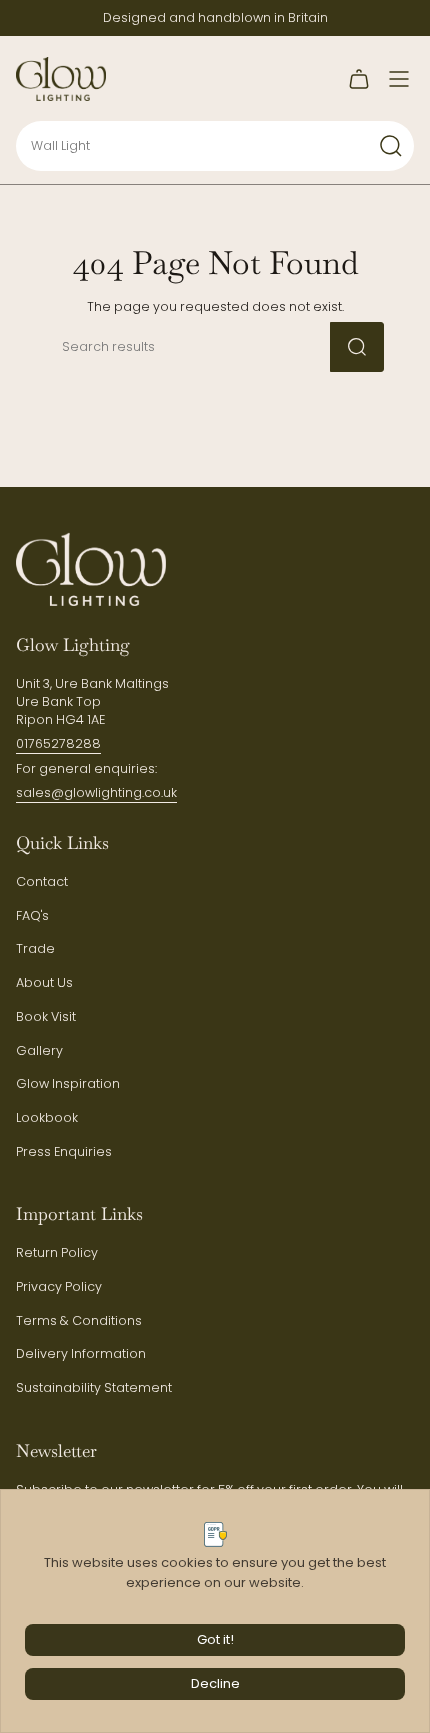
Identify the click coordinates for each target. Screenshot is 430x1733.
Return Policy (57, 1252)
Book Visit (46, 1016)
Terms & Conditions (79, 1320)
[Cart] (359, 79)
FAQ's (32, 915)
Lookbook (47, 1117)
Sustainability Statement (94, 1387)
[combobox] (171, 146)
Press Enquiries (64, 1151)
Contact (42, 881)
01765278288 (58, 743)
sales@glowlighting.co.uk (96, 792)
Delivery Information (81, 1353)
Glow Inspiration (68, 1083)
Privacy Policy (59, 1286)
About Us (44, 982)
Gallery (39, 1050)
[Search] (391, 146)
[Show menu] (399, 79)
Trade (35, 948)
